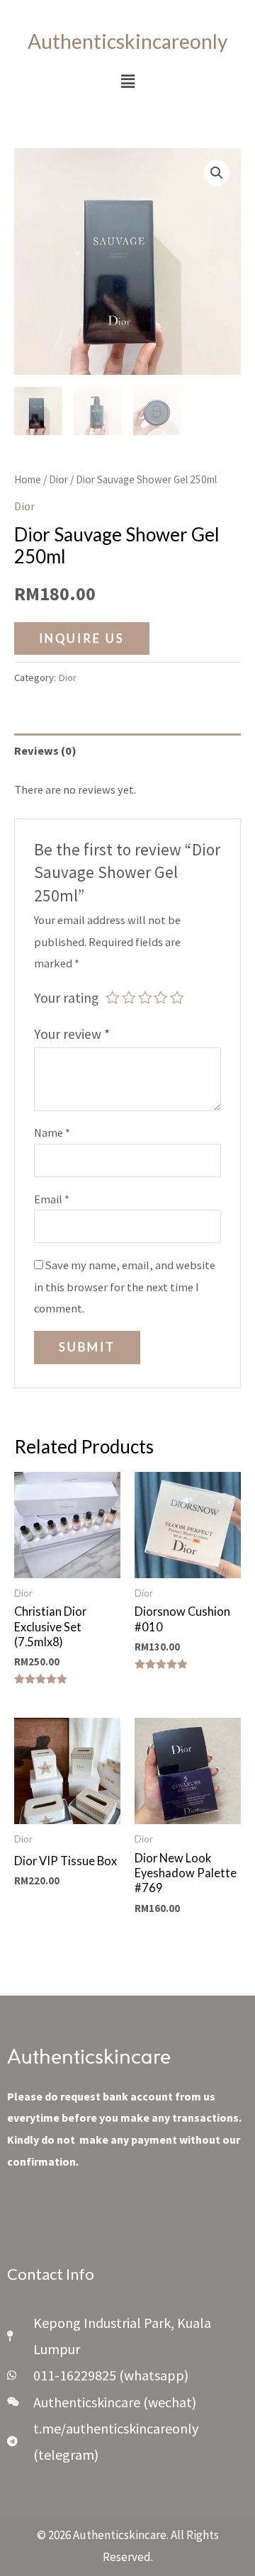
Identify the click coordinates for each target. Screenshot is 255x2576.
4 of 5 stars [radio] (161, 998)
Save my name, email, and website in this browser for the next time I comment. (125, 1287)
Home (28, 479)
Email (52, 1199)
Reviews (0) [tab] (45, 750)
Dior (58, 479)
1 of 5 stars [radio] (113, 998)
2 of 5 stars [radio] (129, 998)
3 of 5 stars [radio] (145, 998)
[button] (127, 81)
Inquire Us (82, 638)
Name (52, 1132)
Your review (72, 1034)
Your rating (66, 998)
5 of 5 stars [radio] (177, 998)
